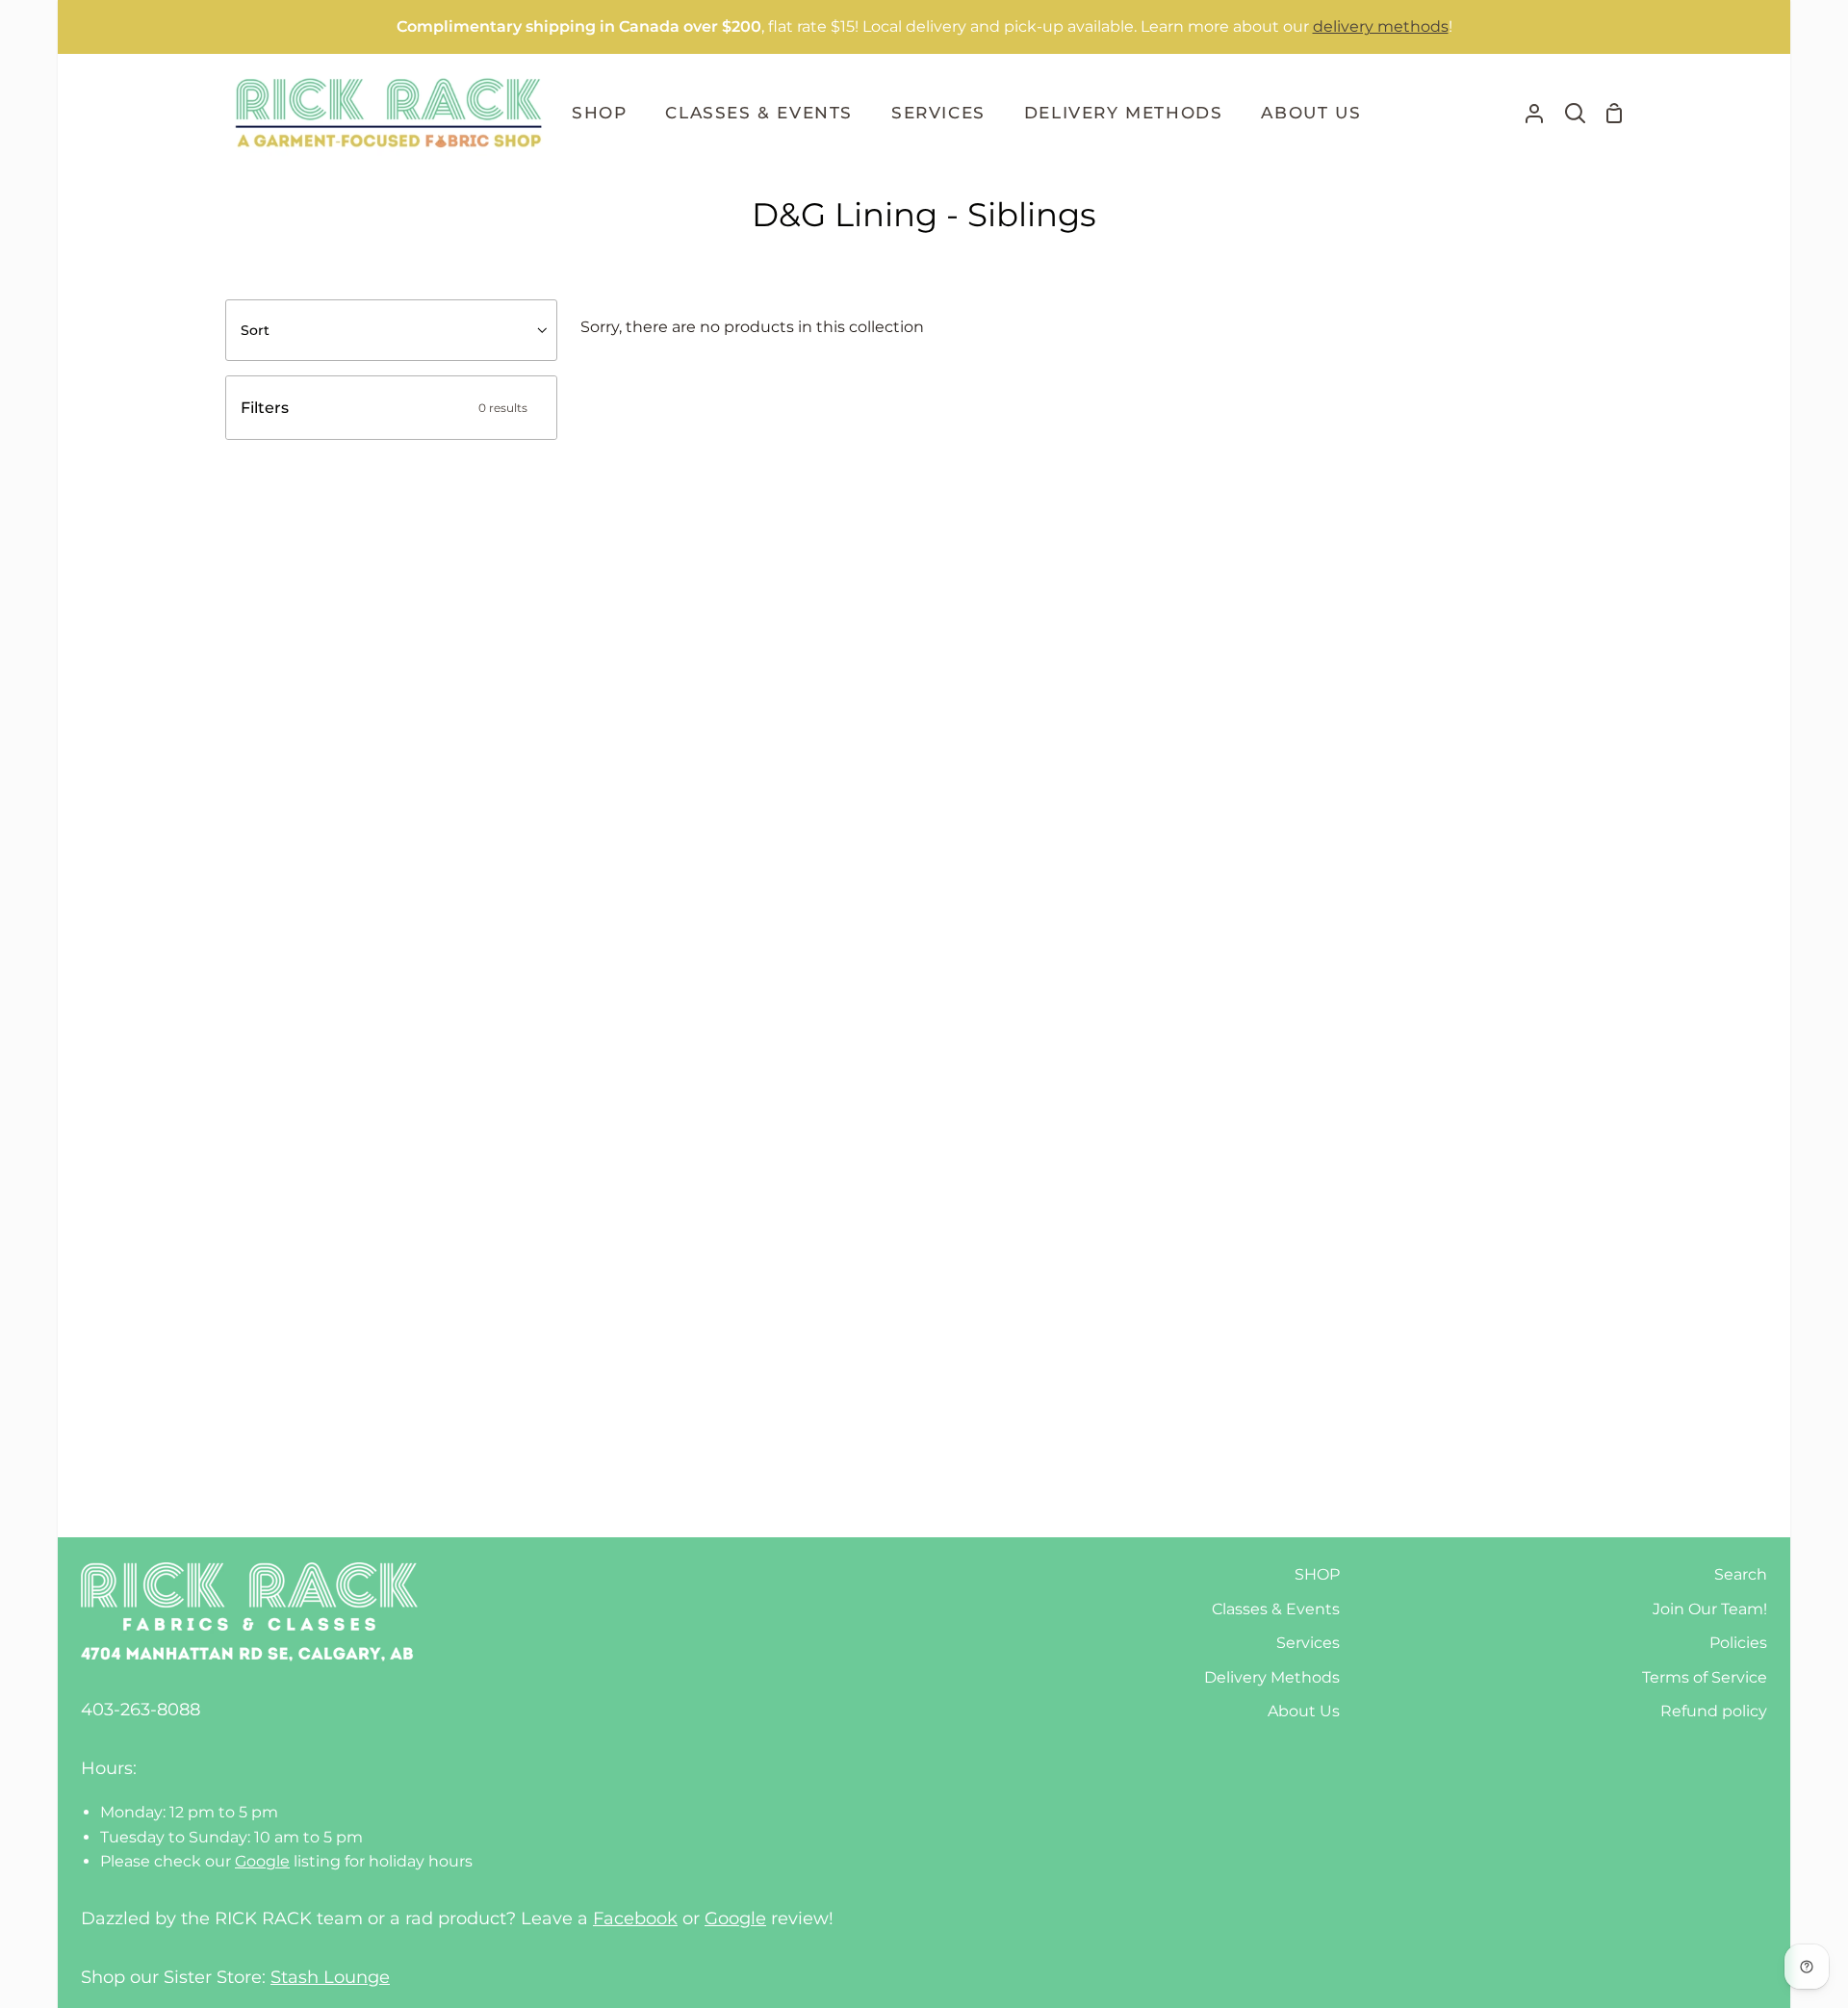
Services (1308, 1643)
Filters (384, 408)
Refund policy (1714, 1711)
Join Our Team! (1710, 1609)
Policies (1738, 1643)
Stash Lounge (330, 1977)
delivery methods (1381, 26)
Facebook (635, 1918)
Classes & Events (1276, 1609)
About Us (1304, 1711)
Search (1741, 1574)
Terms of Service (1705, 1677)
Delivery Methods (1272, 1677)
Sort (255, 330)
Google (262, 1861)
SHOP (1317, 1574)
